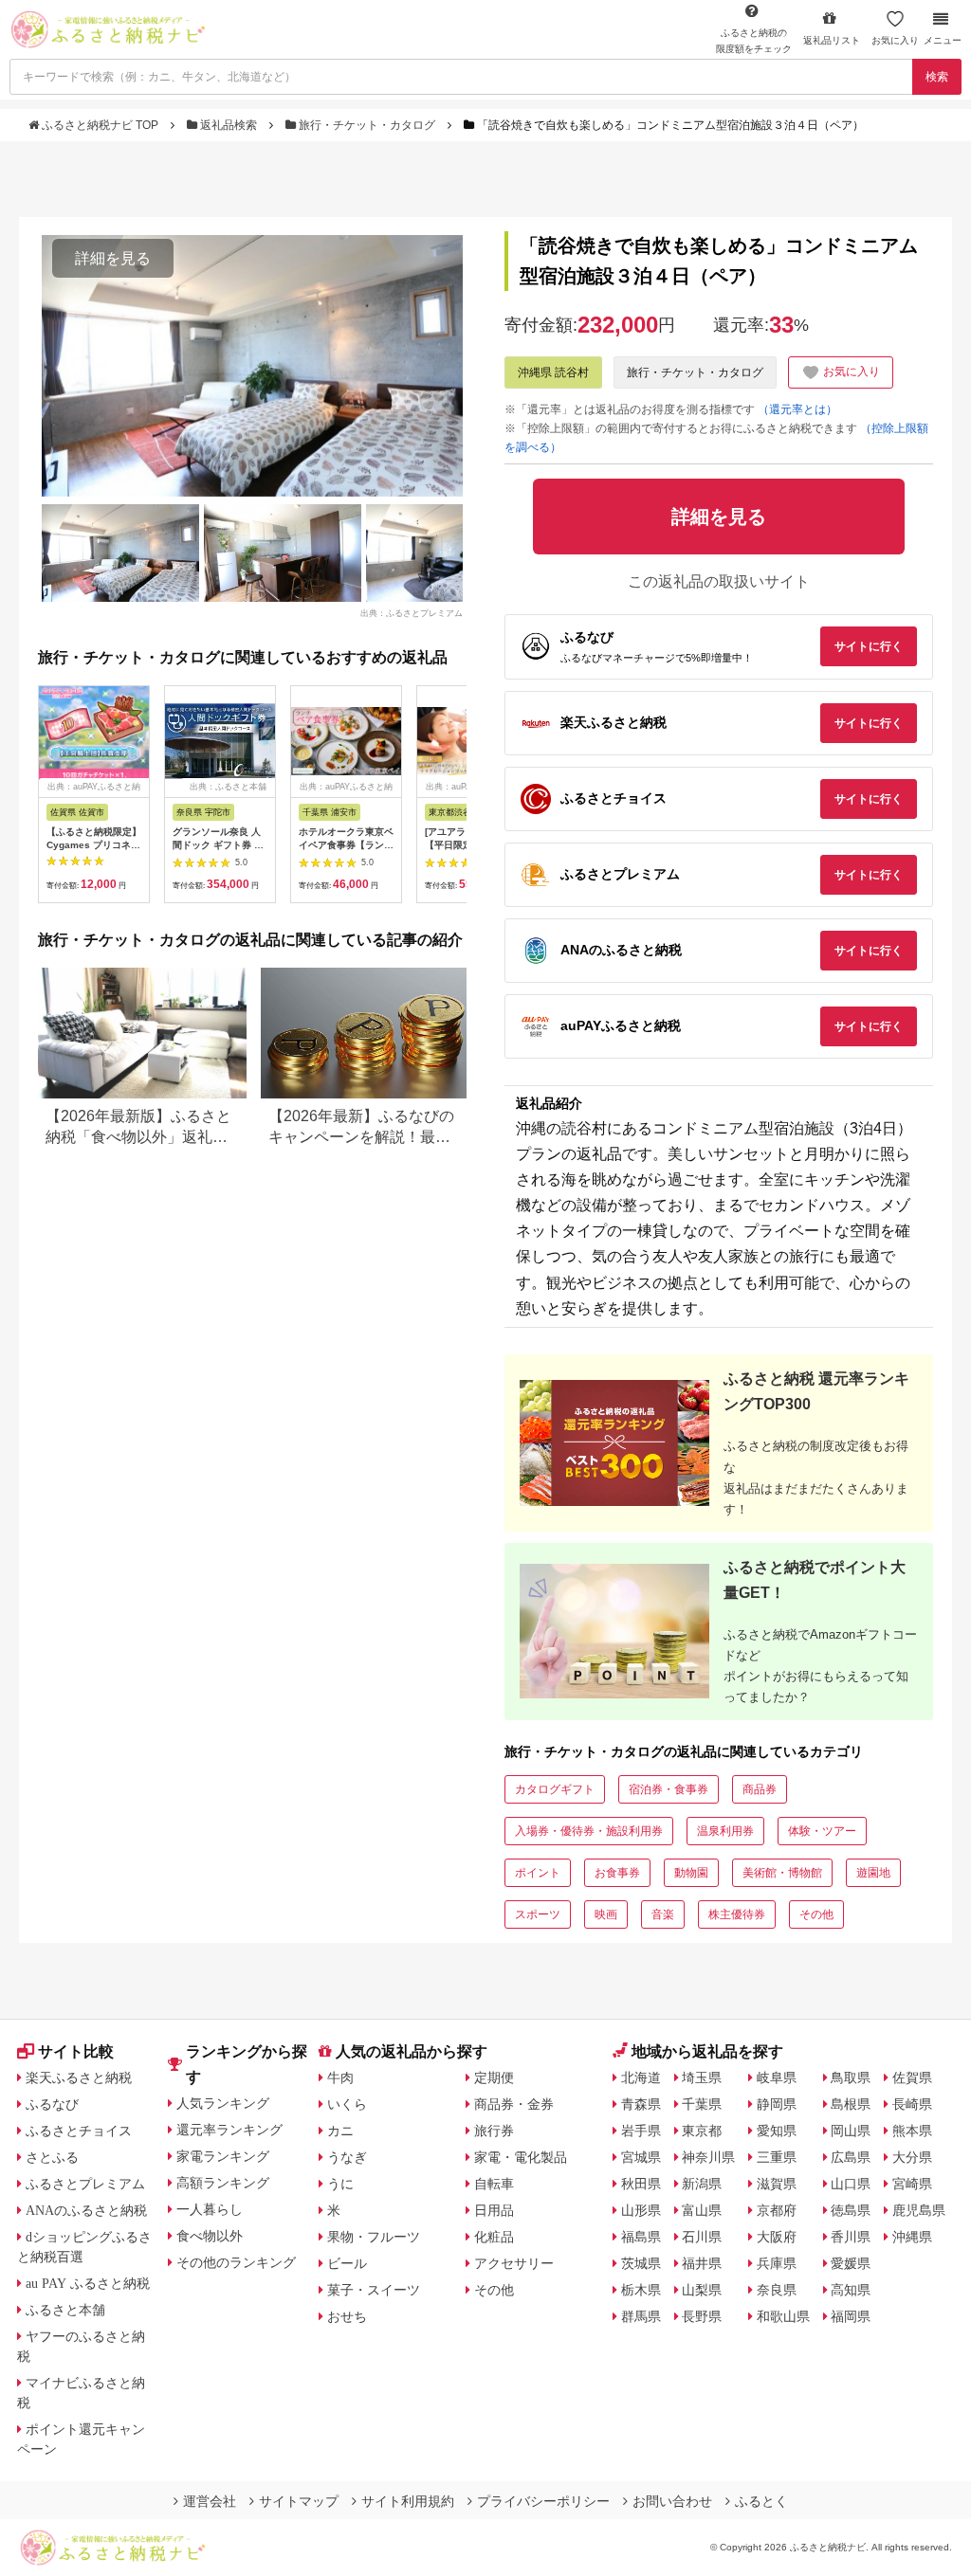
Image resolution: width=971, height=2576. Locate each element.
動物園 (691, 1873)
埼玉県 (702, 2077)
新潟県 (702, 2184)
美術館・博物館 (782, 1873)
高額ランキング (223, 2183)
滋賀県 (777, 2184)
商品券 (760, 1789)
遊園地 (873, 1873)
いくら (347, 2104)
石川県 (702, 2237)
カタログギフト (555, 1789)
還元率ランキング (229, 2130)
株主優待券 (737, 1914)
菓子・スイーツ (374, 2290)
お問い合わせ (672, 2501)
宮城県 (641, 2157)
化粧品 (494, 2237)
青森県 (641, 2104)
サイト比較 (76, 2051)
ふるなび (52, 2104)
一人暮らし (210, 2209)
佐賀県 (912, 2077)
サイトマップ (299, 2501)
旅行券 (494, 2131)
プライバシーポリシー (543, 2501)
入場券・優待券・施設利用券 (589, 1831)
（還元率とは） (797, 409)
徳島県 (851, 2210)
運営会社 (210, 2501)
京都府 (777, 2210)
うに (340, 2184)
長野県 (702, 2316)
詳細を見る (113, 258)
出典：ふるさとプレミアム (412, 612)
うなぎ (347, 2157)
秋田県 (641, 2184)
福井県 (702, 2263)
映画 (606, 1914)
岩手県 (641, 2131)
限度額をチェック (754, 41)
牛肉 (340, 2077)
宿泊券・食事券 (669, 1789)
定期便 (494, 2077)
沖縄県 (912, 2237)
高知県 (851, 2290)
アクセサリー (514, 2263)
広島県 (851, 2157)
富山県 (702, 2210)
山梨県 (702, 2290)
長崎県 (912, 2104)
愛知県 (777, 2131)
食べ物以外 (210, 2236)
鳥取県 (851, 2077)
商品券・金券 (514, 2104)
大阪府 (777, 2237)
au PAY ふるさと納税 (88, 2283)
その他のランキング (236, 2262)
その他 (816, 1914)
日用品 (494, 2210)
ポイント (538, 1873)
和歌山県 (783, 2316)
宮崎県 (912, 2184)
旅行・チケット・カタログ (367, 125)
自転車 (494, 2184)
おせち (347, 2316)
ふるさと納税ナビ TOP (100, 125)
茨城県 (641, 2263)
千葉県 (702, 2104)
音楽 (663, 1914)
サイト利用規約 (408, 2501)
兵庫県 (777, 2263)
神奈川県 (708, 2157)
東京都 (702, 2131)
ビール (347, 2263)
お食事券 (617, 1873)
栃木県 (641, 2290)
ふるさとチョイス (79, 2131)
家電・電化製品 (521, 2157)
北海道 (641, 2077)
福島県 (641, 2237)
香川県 (851, 2237)
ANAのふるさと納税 (86, 2210)
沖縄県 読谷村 (553, 372)
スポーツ (538, 1914)
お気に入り (895, 40)
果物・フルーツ (374, 2237)
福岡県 (851, 2316)
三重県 (777, 2157)
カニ (340, 2131)
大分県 (912, 2157)
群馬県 (641, 2316)
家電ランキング (223, 2156)
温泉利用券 (725, 1831)
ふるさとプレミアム (85, 2184)
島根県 (851, 2104)
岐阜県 (777, 2077)
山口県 (851, 2184)
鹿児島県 (919, 2210)
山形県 (641, 2210)
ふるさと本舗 (65, 2310)
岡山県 (851, 2131)
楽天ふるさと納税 (79, 2077)
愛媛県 (851, 2263)
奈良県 (777, 2290)
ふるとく (761, 2501)
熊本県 (912, 2131)
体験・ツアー (822, 1831)
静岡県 (777, 2104)
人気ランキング (223, 2103)
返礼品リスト (832, 40)
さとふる (52, 2157)
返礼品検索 (229, 125)
